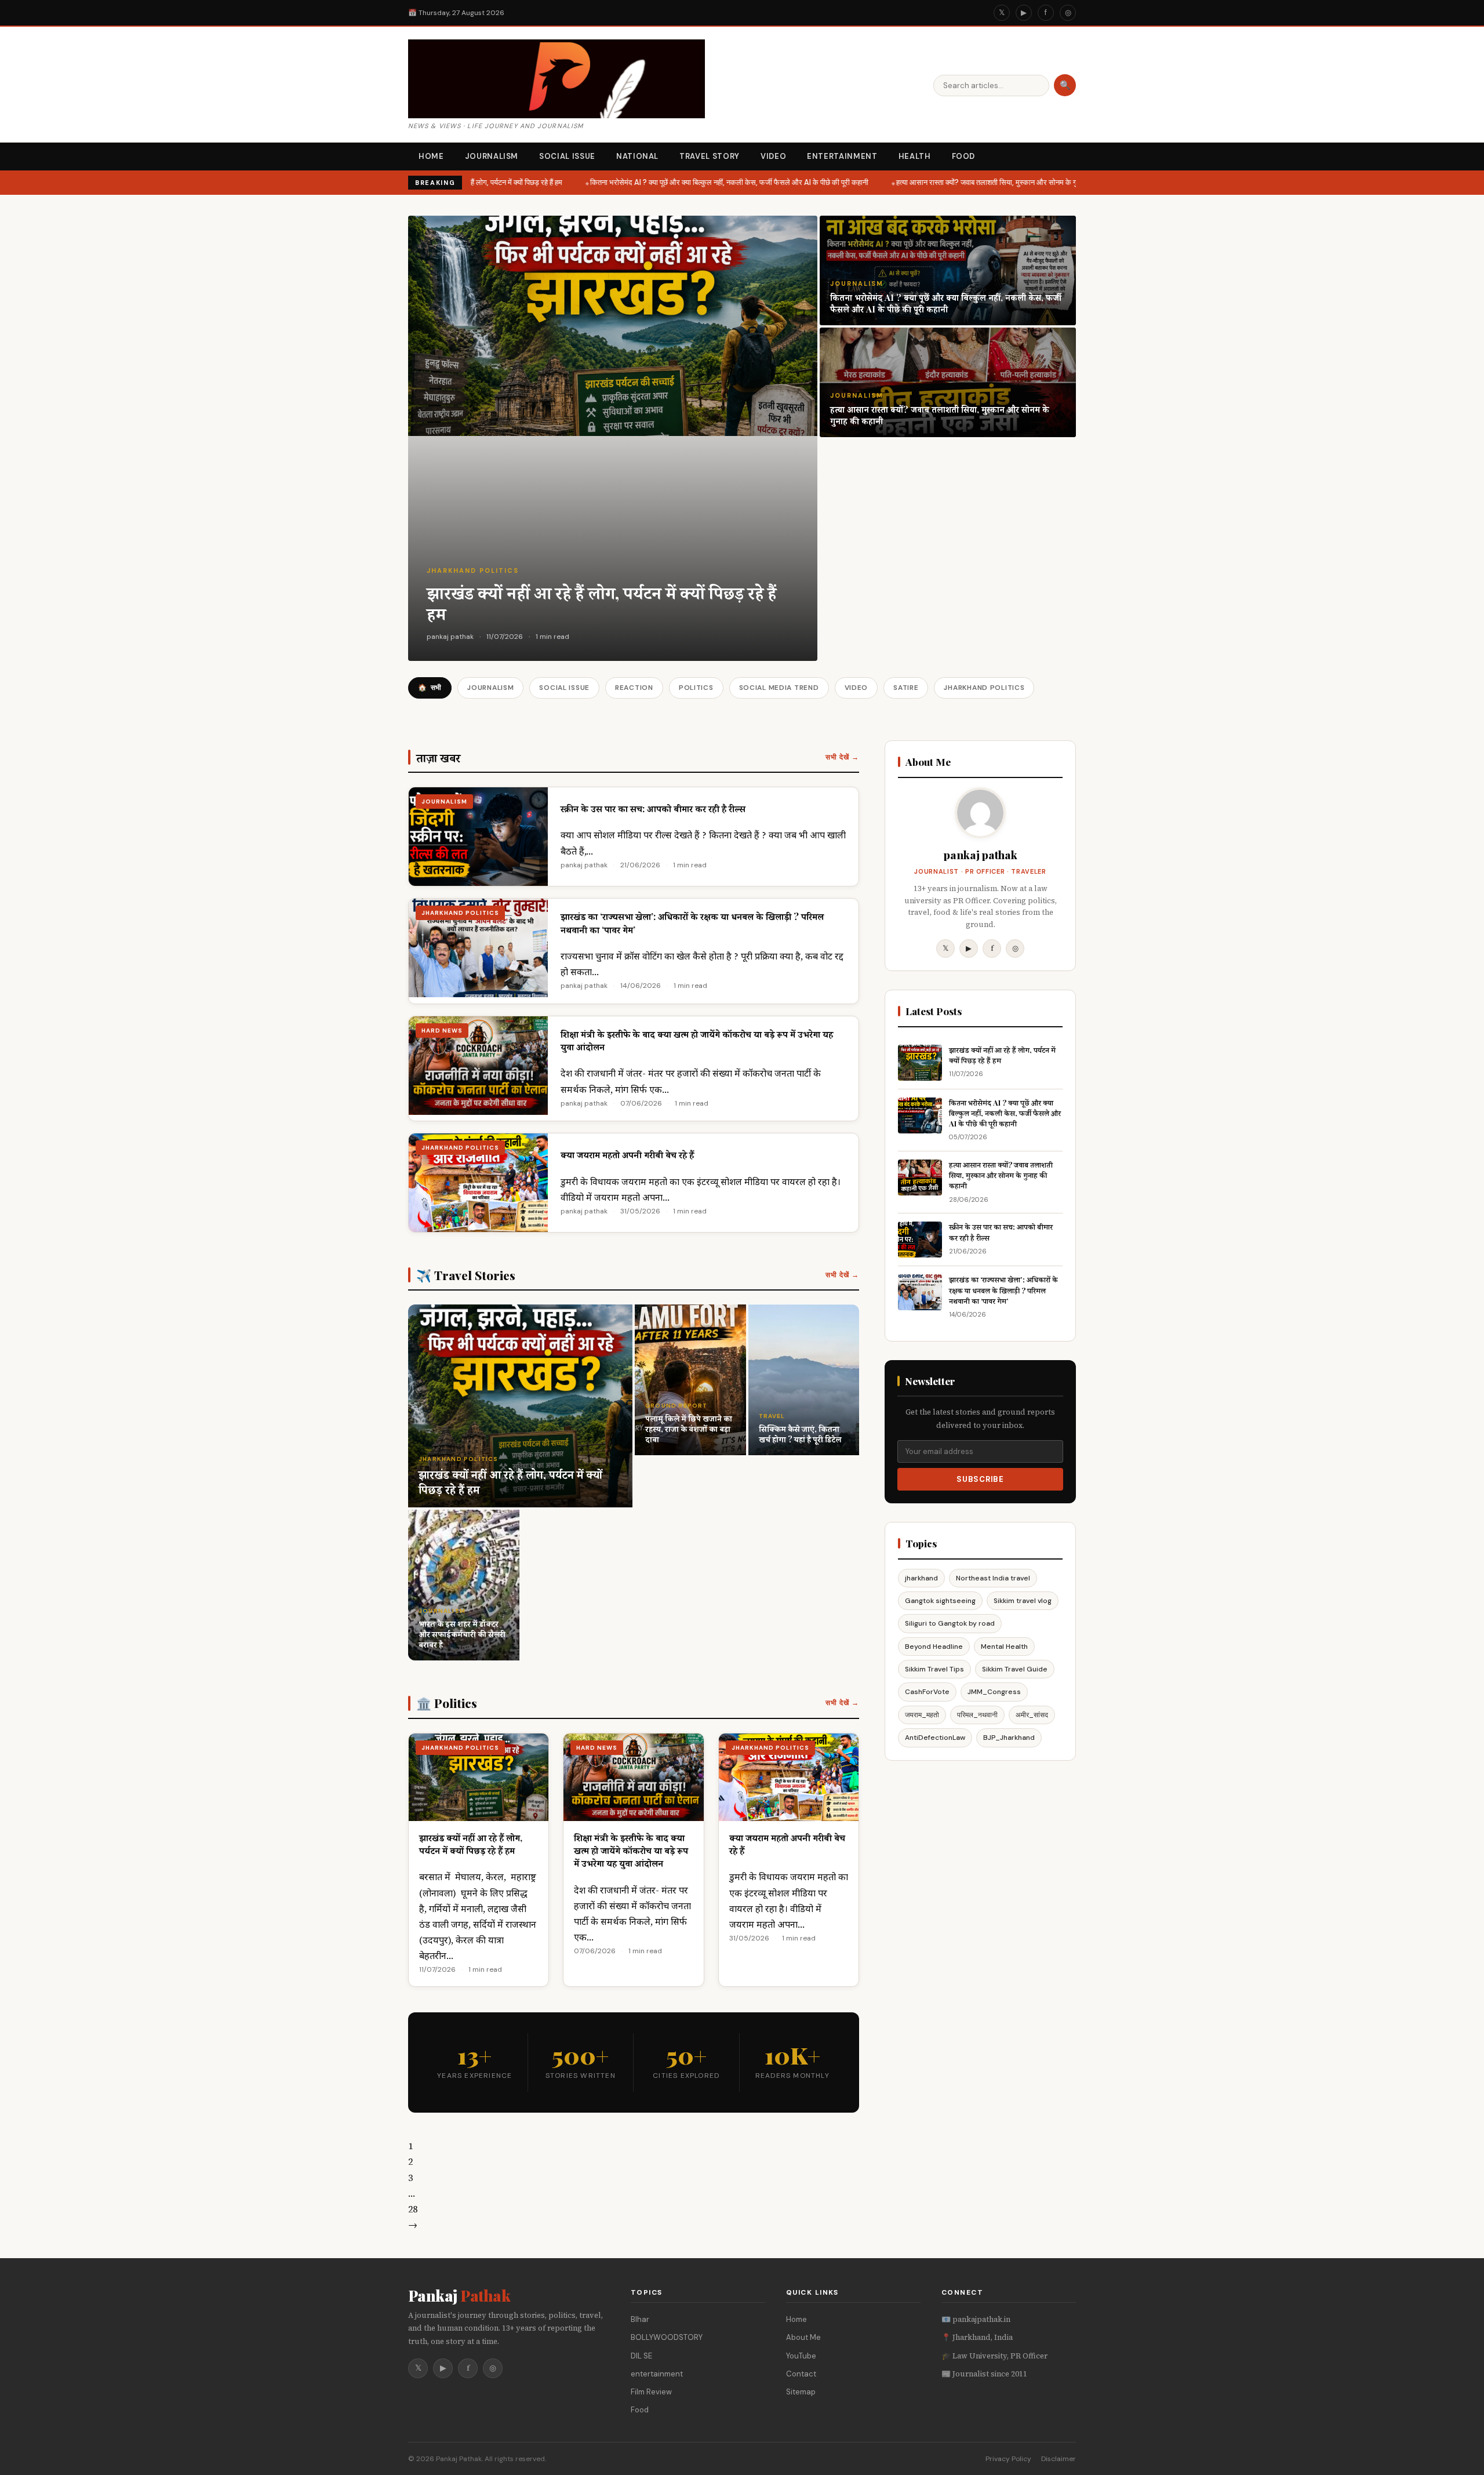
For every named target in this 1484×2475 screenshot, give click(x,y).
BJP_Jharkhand (1009, 1738)
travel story (710, 156)
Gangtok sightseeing (940, 1601)
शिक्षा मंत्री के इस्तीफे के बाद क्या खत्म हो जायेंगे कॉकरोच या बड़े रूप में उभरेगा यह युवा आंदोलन (631, 1851)
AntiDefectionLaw (935, 1738)
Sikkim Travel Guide (1015, 1669)
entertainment (657, 2374)
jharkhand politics (473, 570)
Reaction (634, 688)
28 (413, 2209)
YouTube (801, 2356)
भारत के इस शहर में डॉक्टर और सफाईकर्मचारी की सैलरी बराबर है (462, 1634)
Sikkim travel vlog (1023, 1601)
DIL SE (641, 2356)
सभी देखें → (842, 757)
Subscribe (980, 1479)
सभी (430, 688)
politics (696, 688)
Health (915, 156)
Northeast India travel (993, 1578)
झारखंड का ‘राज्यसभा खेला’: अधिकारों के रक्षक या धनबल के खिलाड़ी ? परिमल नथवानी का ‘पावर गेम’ (1003, 1290)
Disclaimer (1059, 2459)
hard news (442, 1031)
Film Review (651, 2392)
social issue (564, 688)
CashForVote (927, 1692)
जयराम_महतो (922, 1715)
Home (431, 156)
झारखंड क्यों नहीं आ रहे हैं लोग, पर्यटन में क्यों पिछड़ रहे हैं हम (601, 603)
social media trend (779, 688)
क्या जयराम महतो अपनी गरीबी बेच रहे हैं (627, 1155)
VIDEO (856, 688)
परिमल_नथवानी (977, 1715)
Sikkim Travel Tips (934, 1669)
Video (773, 156)
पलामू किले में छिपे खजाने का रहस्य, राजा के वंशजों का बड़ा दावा (689, 1429)
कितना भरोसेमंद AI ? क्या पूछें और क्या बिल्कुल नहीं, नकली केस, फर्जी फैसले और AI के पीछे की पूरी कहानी (715, 182)
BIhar (640, 2319)
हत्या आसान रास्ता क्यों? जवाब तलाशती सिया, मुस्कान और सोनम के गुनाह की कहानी (991, 182)
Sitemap (801, 2392)
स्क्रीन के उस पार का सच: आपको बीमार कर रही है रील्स (653, 808)
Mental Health (1004, 1647)
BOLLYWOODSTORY (667, 2337)
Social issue (567, 156)
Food (964, 156)
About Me (803, 2337)
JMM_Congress (994, 1692)
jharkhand (921, 1578)
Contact (801, 2374)
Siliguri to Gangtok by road (950, 1623)
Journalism (492, 156)
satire (906, 688)
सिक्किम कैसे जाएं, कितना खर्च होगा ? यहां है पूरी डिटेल (800, 1434)
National (637, 156)
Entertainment (842, 156)
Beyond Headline (934, 1647)
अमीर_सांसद (1032, 1715)
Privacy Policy (1008, 2459)
